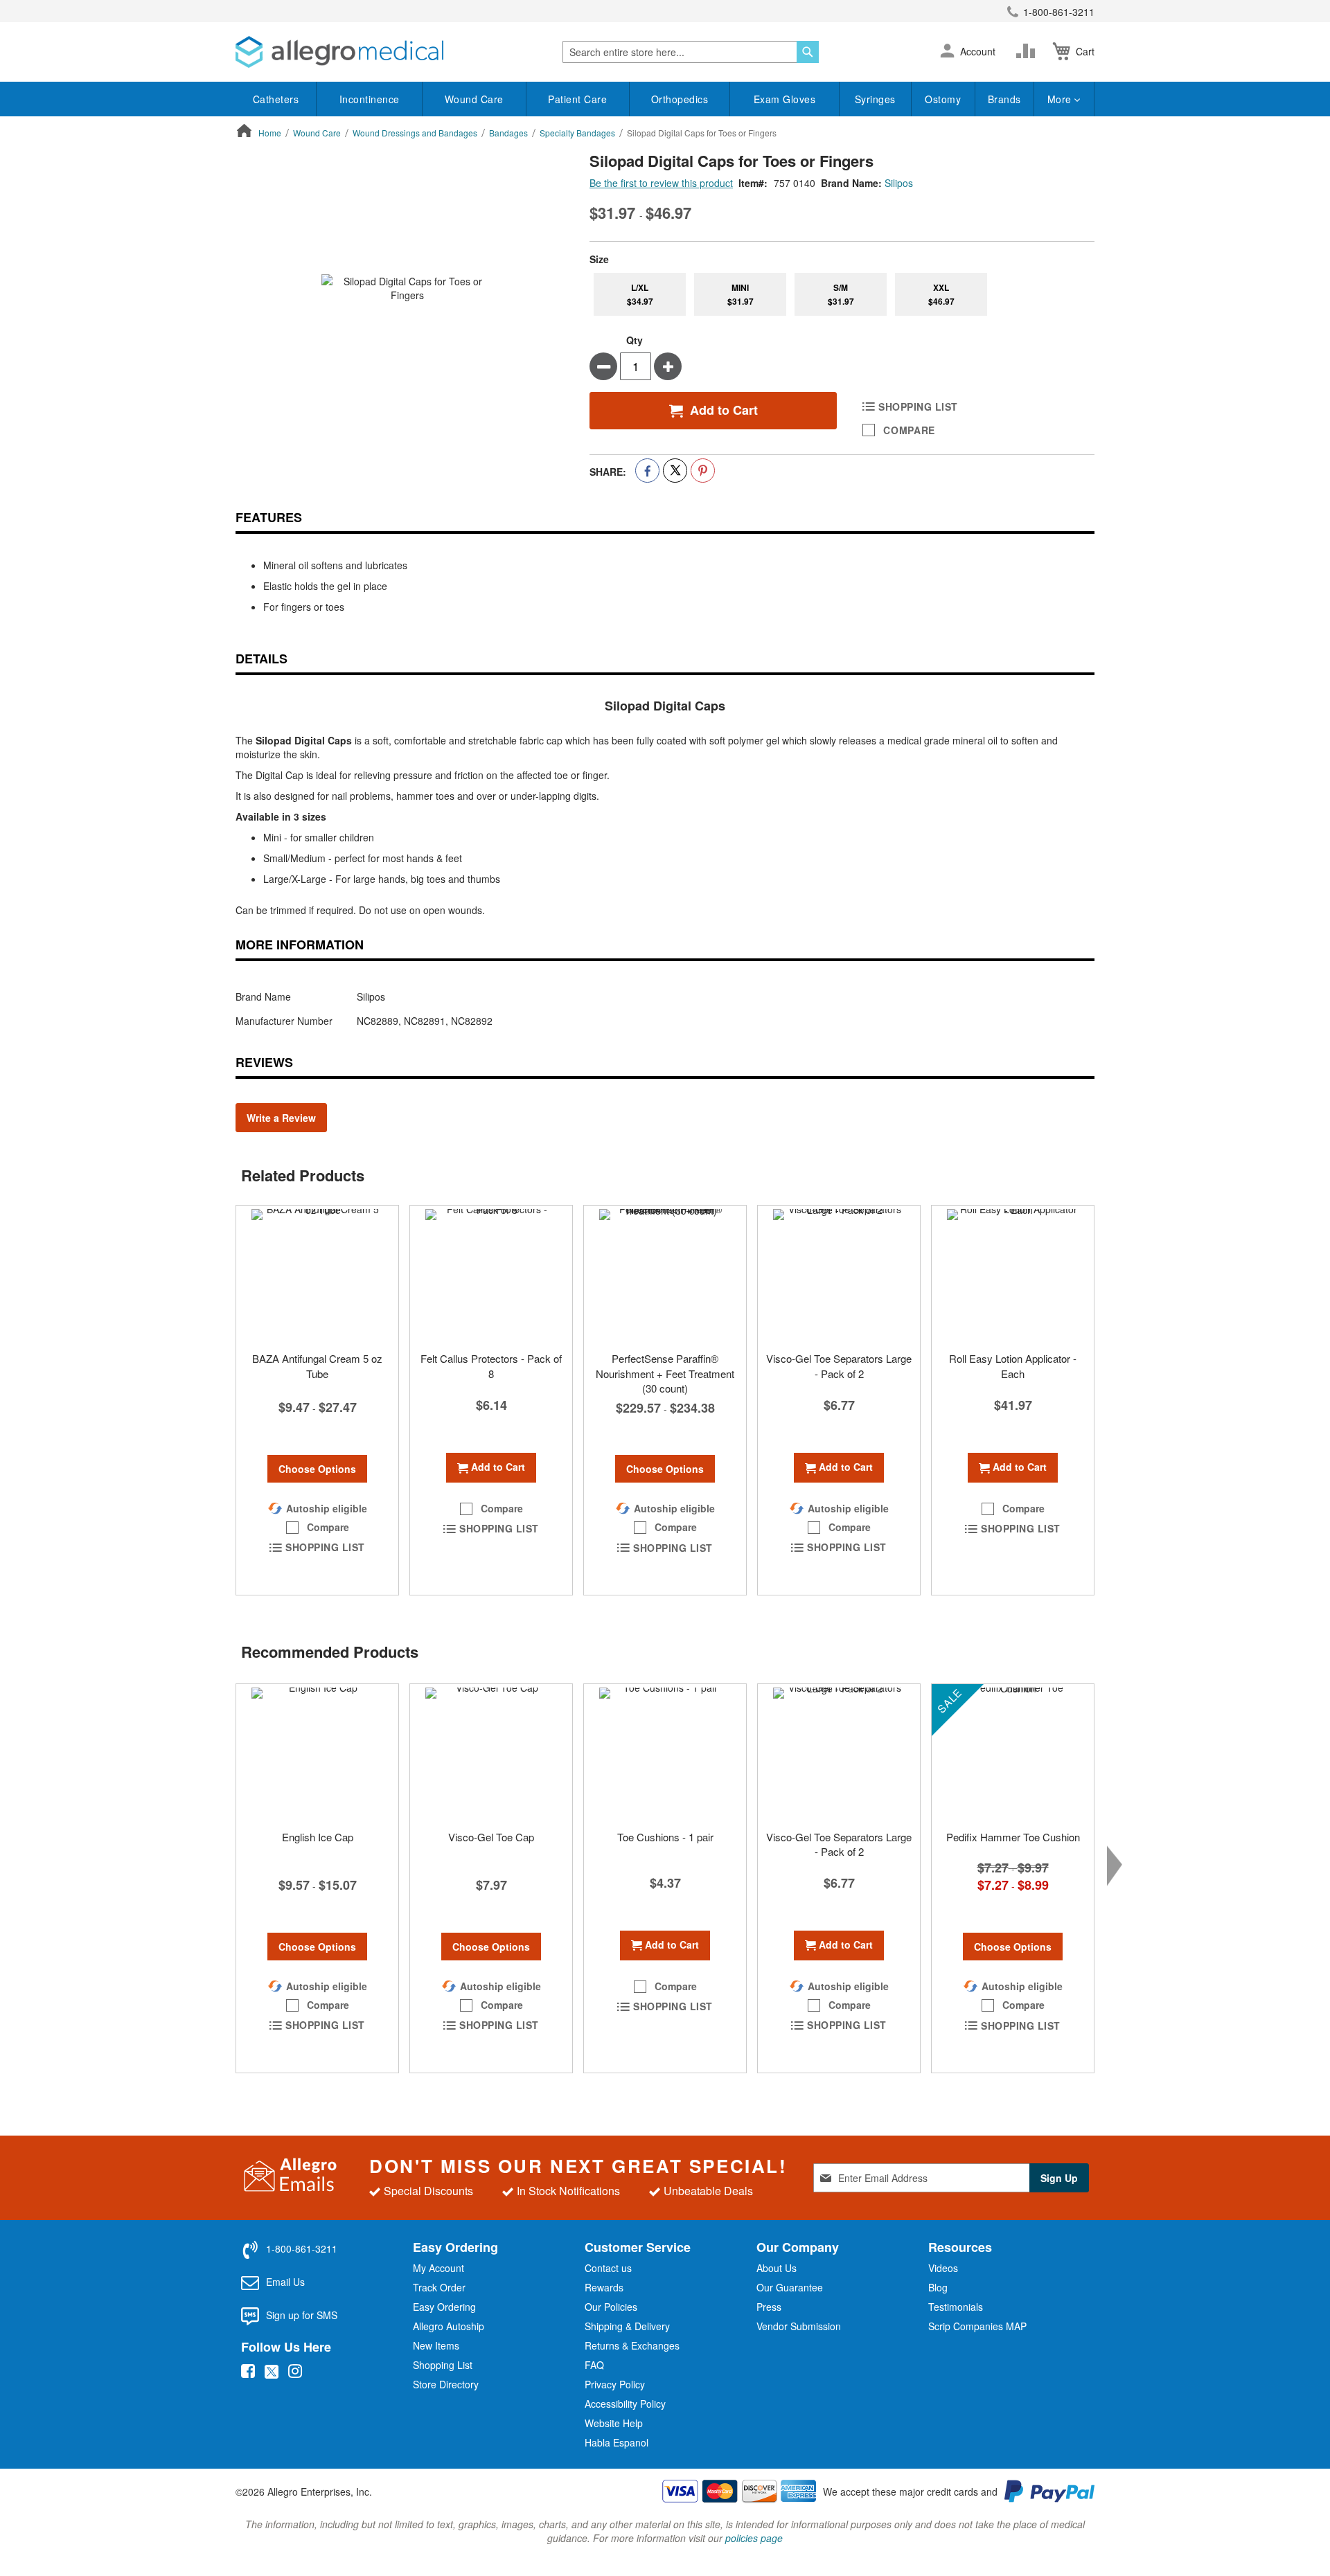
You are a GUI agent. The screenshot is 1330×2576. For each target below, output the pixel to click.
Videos (943, 2268)
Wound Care (474, 99)
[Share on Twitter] (675, 471)
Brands (1004, 99)
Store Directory (446, 2384)
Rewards (604, 2287)
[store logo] (339, 52)
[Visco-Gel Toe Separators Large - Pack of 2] (839, 1275)
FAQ (594, 2365)
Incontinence (370, 99)
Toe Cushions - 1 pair (665, 1837)
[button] (947, 52)
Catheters (276, 99)
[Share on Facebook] (647, 471)
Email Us (285, 2282)
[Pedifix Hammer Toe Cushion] (1013, 1753)
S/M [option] (841, 294)
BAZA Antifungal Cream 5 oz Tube (317, 1366)
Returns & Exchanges (632, 2345)
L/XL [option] (640, 294)
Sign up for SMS (302, 2315)
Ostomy (943, 99)
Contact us (608, 2268)
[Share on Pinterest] (703, 471)
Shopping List (443, 2365)
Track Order (439, 2287)
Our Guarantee (790, 2287)
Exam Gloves (785, 99)
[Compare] (1029, 51)
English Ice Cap (318, 1837)
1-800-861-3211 (1059, 12)
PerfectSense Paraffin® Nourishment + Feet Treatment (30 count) (665, 1373)
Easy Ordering (444, 2307)
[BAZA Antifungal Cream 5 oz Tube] (317, 1275)
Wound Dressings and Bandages (415, 133)
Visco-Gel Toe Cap (491, 1837)
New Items (436, 2345)
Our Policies (611, 2307)
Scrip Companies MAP (977, 2326)
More (1061, 99)
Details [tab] (261, 659)
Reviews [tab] (264, 1062)
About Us (777, 2268)
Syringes (875, 99)
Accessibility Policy (625, 2404)
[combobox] (691, 52)
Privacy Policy (615, 2384)
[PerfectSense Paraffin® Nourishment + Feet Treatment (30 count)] (665, 1275)
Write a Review (281, 1118)
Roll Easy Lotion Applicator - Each (1013, 1366)
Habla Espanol (617, 2442)
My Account (438, 2268)
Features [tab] (269, 517)
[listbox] (842, 294)
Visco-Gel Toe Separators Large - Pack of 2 (839, 1366)
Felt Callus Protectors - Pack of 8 (491, 1366)
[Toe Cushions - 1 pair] (665, 1753)
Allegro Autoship (449, 2326)
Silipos (899, 183)
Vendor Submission (799, 2326)
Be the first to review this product (661, 183)
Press (769, 2307)
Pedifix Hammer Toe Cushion (1013, 1837)
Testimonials (956, 2307)
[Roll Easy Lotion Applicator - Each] (1013, 1275)
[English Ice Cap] (317, 1753)
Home (270, 133)
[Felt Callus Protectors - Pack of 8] (491, 1275)
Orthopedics (680, 99)
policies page (754, 2538)
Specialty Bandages (577, 133)
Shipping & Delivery (627, 2326)
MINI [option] (741, 294)
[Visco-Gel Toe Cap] (491, 1753)
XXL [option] (941, 294)
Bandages (508, 133)
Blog (938, 2287)
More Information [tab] (300, 945)
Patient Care (577, 99)
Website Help (614, 2423)
